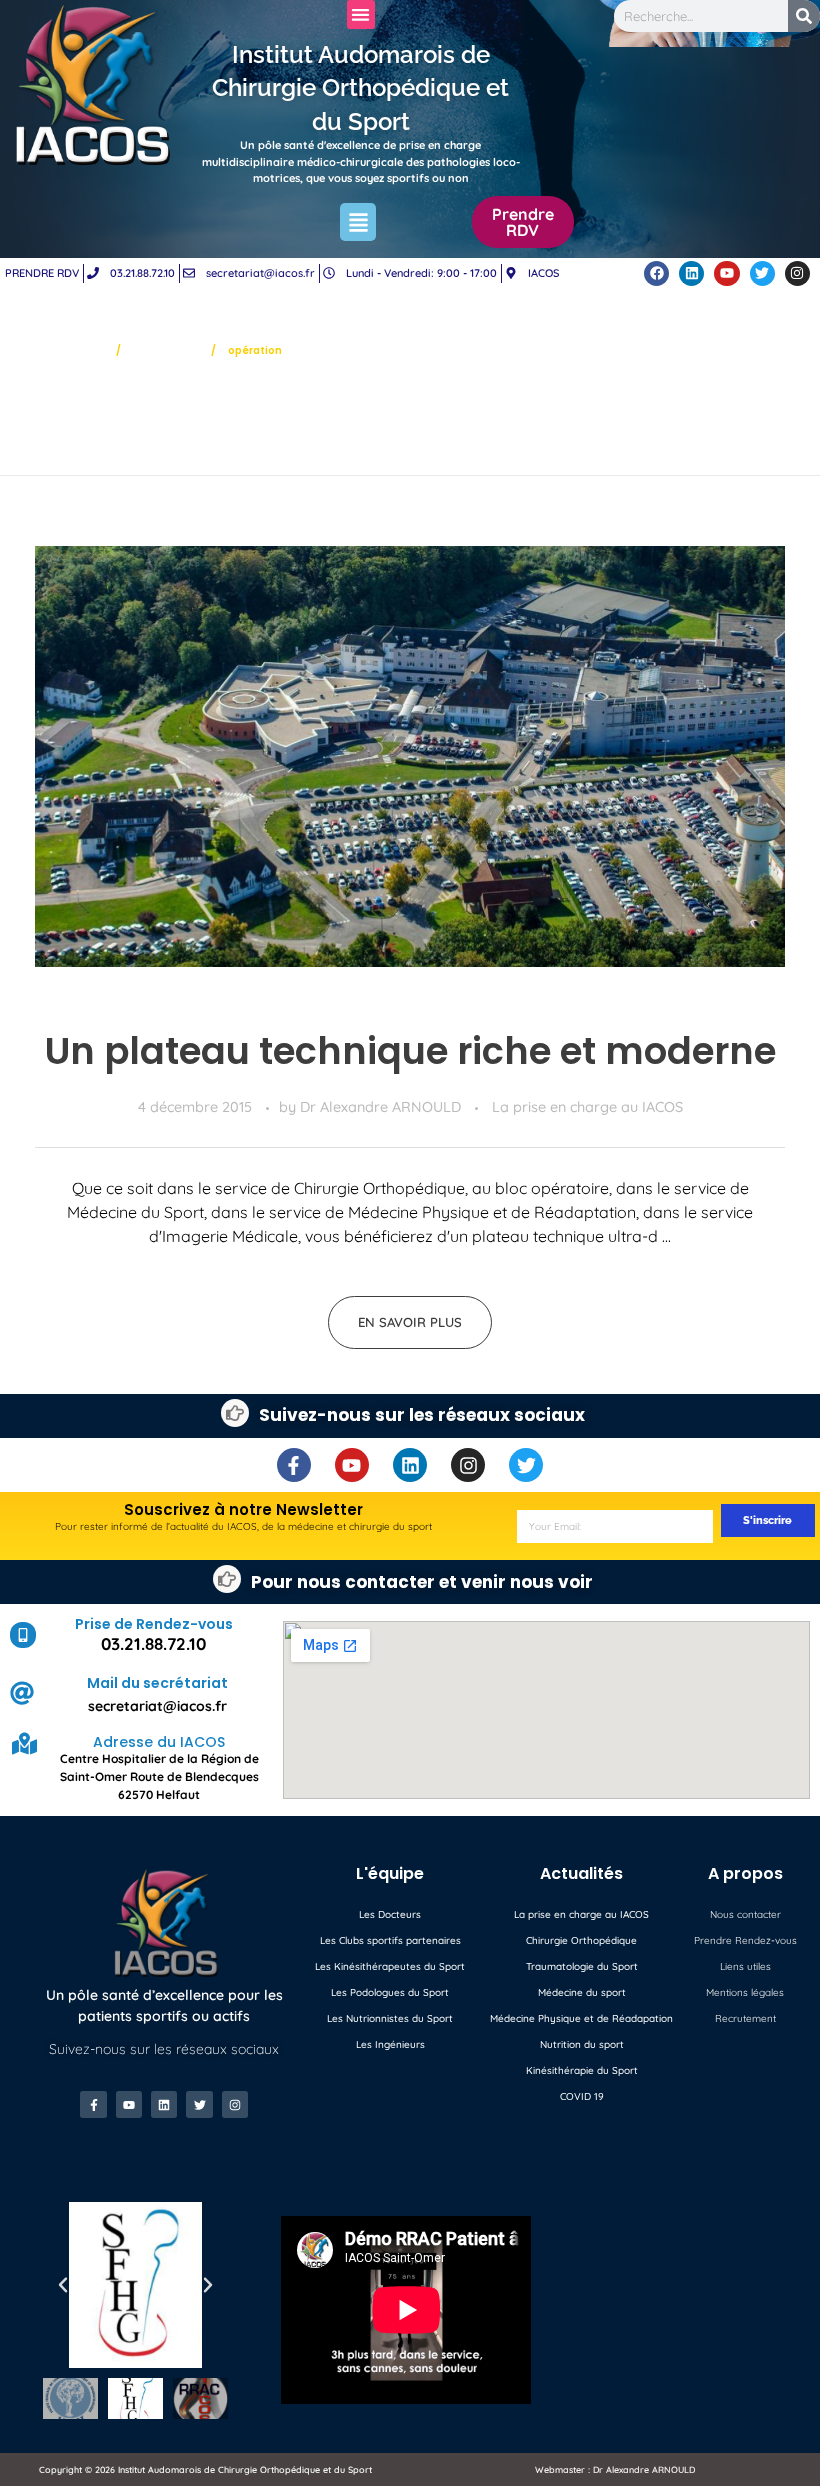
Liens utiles (745, 1966)
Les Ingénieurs (390, 2044)
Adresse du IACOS (159, 1742)
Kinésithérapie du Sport (582, 2070)
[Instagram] (797, 273)
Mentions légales (745, 1992)
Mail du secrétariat (157, 1683)
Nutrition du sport (582, 2044)
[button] (361, 14)
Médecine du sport (582, 1992)
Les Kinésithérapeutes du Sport (390, 1966)
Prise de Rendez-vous (154, 1624)
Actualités (166, 349)
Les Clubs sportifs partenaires (390, 1940)
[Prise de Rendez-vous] (23, 1635)
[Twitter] (762, 273)
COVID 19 (582, 2096)
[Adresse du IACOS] (24, 1743)
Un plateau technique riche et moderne (410, 1051)
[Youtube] (726, 273)
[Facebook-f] (294, 1465)
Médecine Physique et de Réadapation (581, 2018)
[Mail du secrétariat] (22, 1693)
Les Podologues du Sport (390, 1992)
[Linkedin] (691, 273)
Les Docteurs (390, 1914)
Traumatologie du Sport (582, 1966)
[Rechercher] (804, 16)
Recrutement (745, 2018)
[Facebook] (656, 273)
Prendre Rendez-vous (745, 1940)
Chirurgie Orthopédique (581, 1940)
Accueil (79, 349)
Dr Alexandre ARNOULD (382, 1107)
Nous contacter (745, 1914)
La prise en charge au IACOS (587, 1107)
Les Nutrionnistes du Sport (390, 2018)
